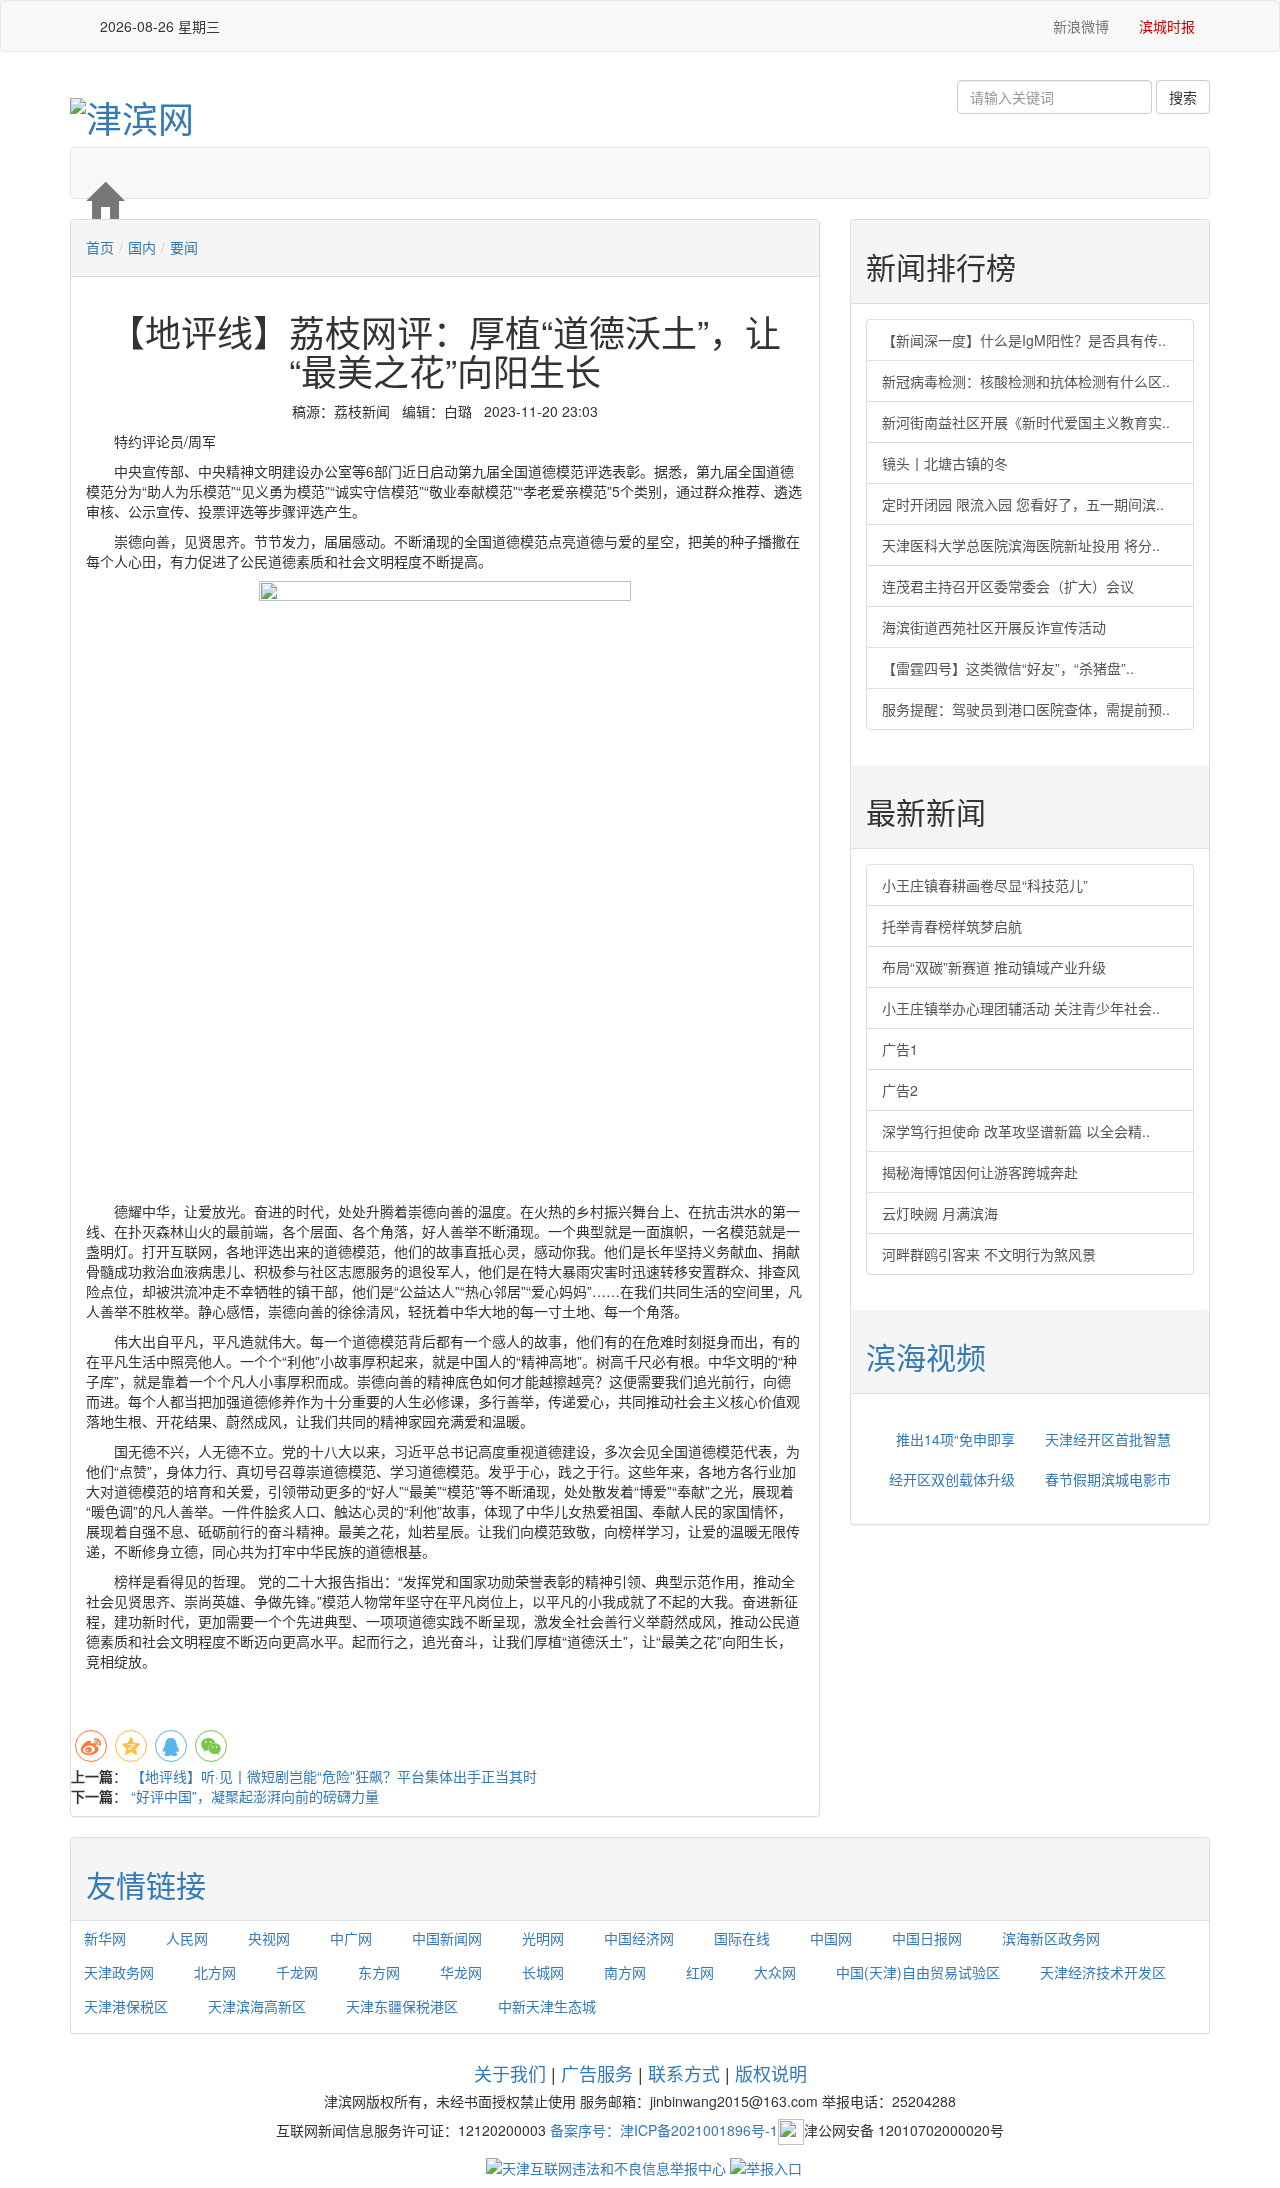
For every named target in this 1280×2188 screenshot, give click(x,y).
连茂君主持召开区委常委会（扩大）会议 (1008, 586)
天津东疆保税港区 (402, 2006)
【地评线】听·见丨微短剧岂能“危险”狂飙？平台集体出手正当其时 (334, 1776)
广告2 (900, 1090)
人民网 (187, 1938)
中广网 (351, 1938)
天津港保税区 (126, 2006)
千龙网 (297, 1972)
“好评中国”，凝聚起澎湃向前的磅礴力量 (255, 1796)
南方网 (625, 1972)
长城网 (543, 1972)
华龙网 (461, 1972)
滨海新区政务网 (1051, 1938)
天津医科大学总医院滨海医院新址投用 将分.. (1021, 545)
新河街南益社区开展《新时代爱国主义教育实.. (1026, 422)
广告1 (900, 1049)
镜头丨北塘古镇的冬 (945, 463)
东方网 (379, 1972)
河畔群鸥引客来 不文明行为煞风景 (989, 1254)
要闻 (184, 247)
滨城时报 (1167, 26)
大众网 (775, 1972)
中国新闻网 (447, 1938)
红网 (700, 1972)
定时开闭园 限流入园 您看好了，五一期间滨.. (1023, 504)
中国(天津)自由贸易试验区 (918, 1972)
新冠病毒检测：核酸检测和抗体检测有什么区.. (1026, 381)
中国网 (831, 1938)
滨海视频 (926, 1356)
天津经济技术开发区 (1103, 1972)
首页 (100, 247)
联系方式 (684, 2073)
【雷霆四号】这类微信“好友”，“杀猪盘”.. (1008, 668)
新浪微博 (1079, 26)
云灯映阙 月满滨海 (940, 1213)
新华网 (105, 1938)
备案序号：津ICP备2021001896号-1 (664, 2130)
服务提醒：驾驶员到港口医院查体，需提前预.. (1026, 709)
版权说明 (771, 2073)
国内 (142, 247)
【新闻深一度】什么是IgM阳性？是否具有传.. (1024, 340)
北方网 (215, 1972)
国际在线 (742, 1938)
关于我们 (510, 2073)
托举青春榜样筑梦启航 (952, 926)
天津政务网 (119, 1972)
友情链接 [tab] (146, 1884)
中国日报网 (927, 1938)
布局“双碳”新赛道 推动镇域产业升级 (994, 967)
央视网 (269, 1938)
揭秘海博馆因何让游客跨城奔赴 (980, 1172)
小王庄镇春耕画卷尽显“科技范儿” (985, 885)
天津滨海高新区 (257, 2006)
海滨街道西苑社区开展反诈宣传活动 (994, 627)
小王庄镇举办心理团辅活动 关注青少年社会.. (1021, 1008)
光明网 (543, 1938)
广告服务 (597, 2073)
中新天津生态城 (547, 2006)
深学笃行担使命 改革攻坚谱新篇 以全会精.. (1016, 1131)
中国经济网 (639, 1938)
